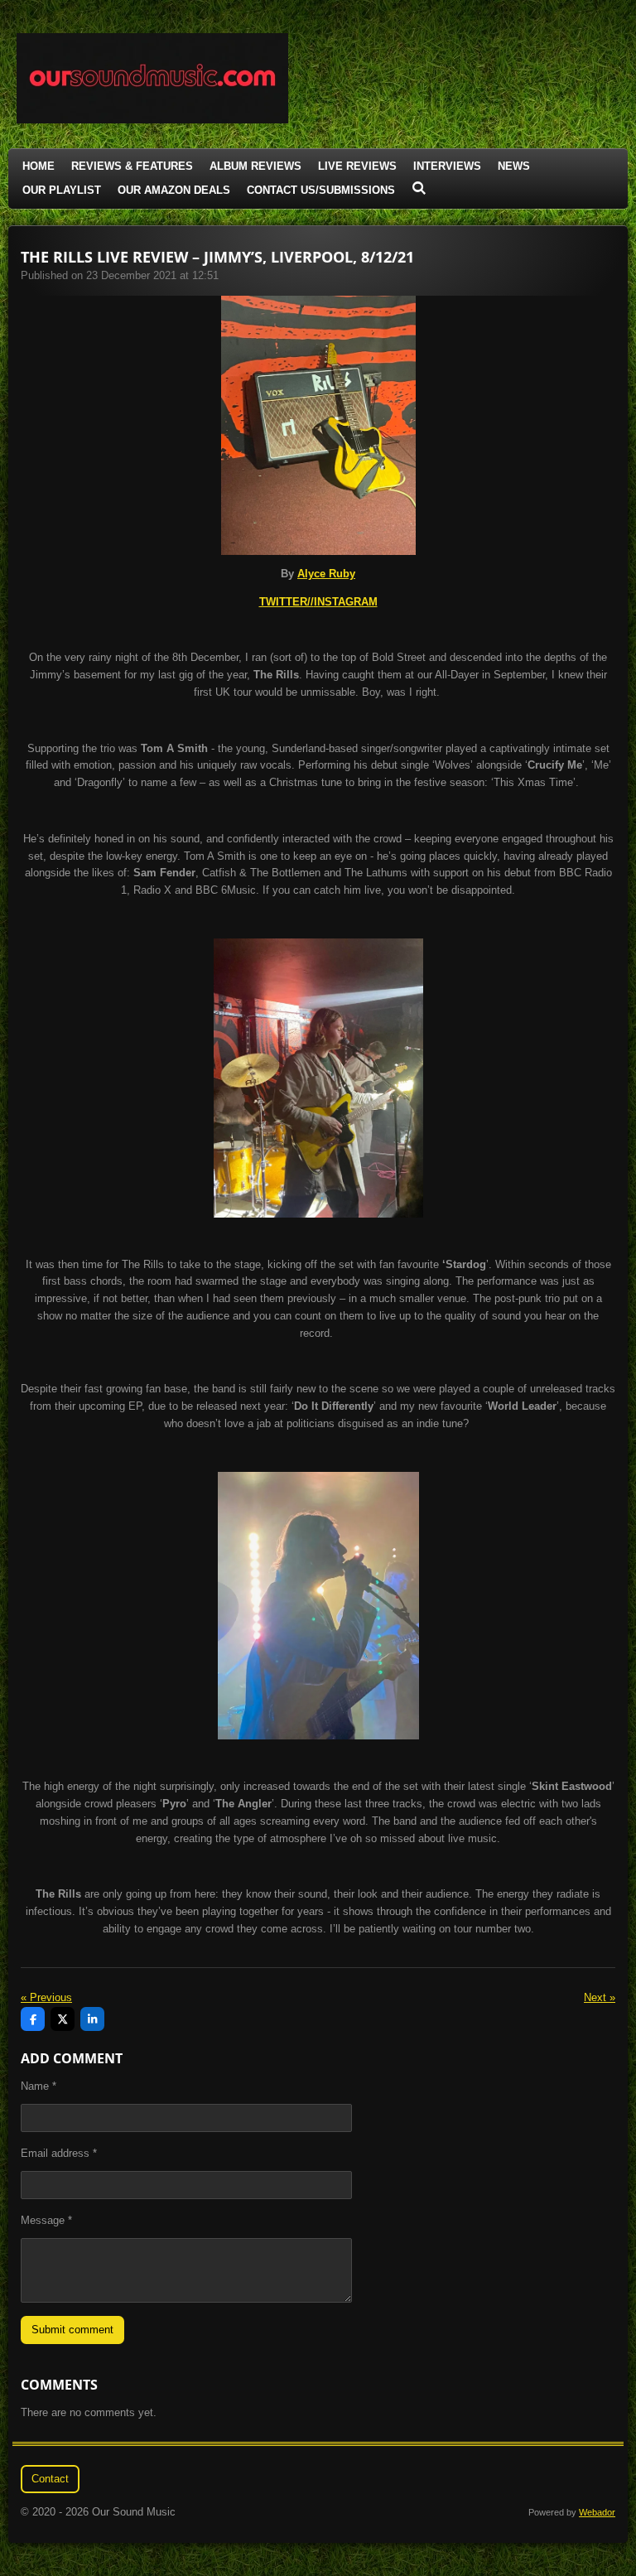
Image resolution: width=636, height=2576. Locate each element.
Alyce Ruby (326, 574)
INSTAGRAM (346, 602)
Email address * (59, 2153)
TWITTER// (287, 602)
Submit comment (72, 2330)
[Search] (419, 188)
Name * (39, 2086)
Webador (597, 2512)
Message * (46, 2220)
